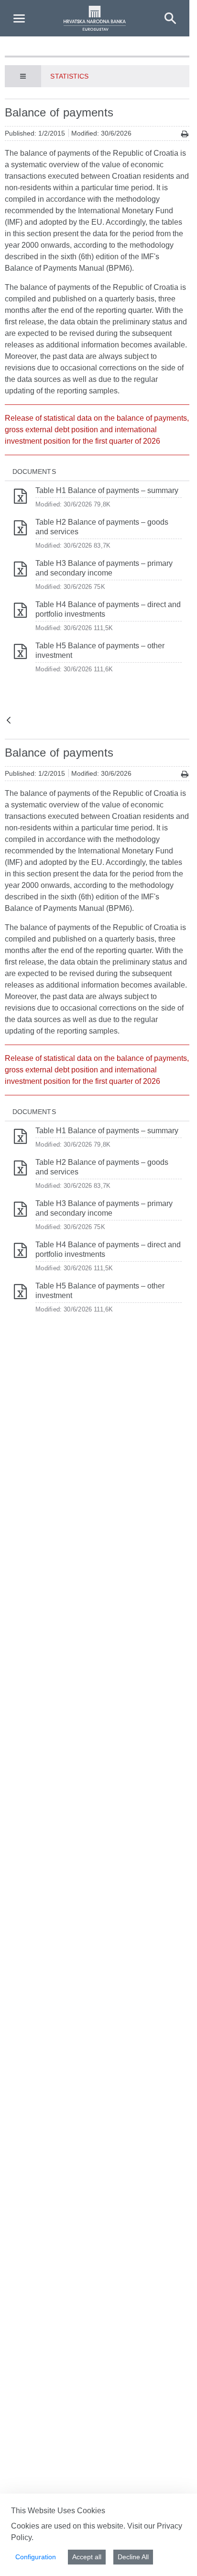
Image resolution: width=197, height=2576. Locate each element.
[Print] (185, 134)
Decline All (133, 2557)
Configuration (36, 2557)
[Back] (9, 721)
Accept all (87, 2557)
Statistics (69, 76)
